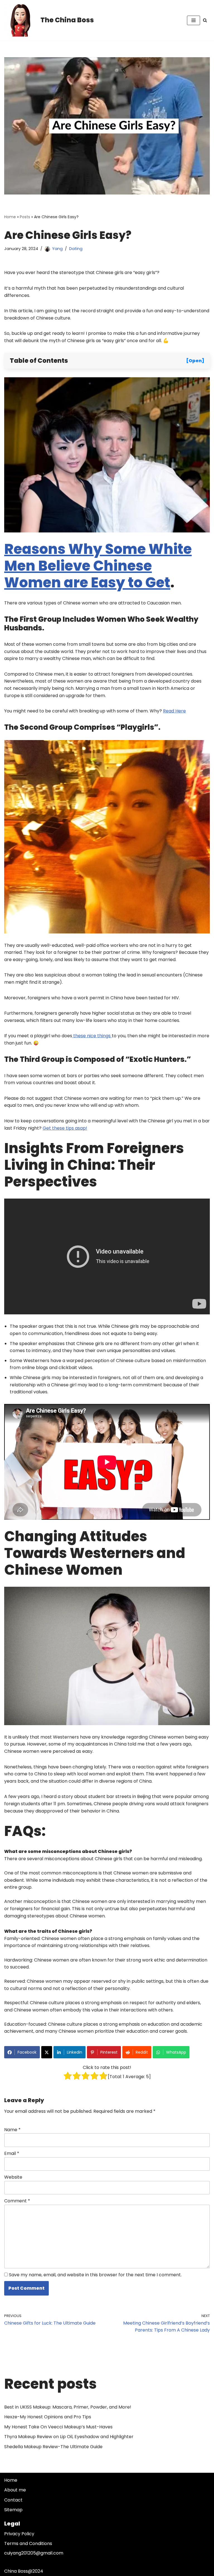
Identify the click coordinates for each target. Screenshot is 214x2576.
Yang (57, 249)
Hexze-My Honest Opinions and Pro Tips (48, 2417)
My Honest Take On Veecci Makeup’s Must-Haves (58, 2427)
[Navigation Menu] (194, 20)
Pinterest (109, 2052)
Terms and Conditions (28, 2543)
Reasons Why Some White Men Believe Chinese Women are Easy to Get (98, 566)
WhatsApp (176, 2052)
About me (15, 2490)
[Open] (195, 361)
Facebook (27, 2052)
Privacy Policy (19, 2534)
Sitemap (13, 2510)
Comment (17, 2201)
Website (13, 2177)
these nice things (92, 1036)
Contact (13, 2500)
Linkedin (75, 2052)
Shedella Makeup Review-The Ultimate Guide (53, 2447)
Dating (76, 249)
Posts (25, 217)
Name (12, 2130)
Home (10, 217)
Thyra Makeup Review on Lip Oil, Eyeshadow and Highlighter (69, 2437)
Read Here (174, 711)
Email (12, 2153)
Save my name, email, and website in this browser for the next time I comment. (95, 2275)
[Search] (205, 20)
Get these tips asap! (65, 1128)
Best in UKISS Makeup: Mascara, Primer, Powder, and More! (68, 2407)
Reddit (142, 2052)
